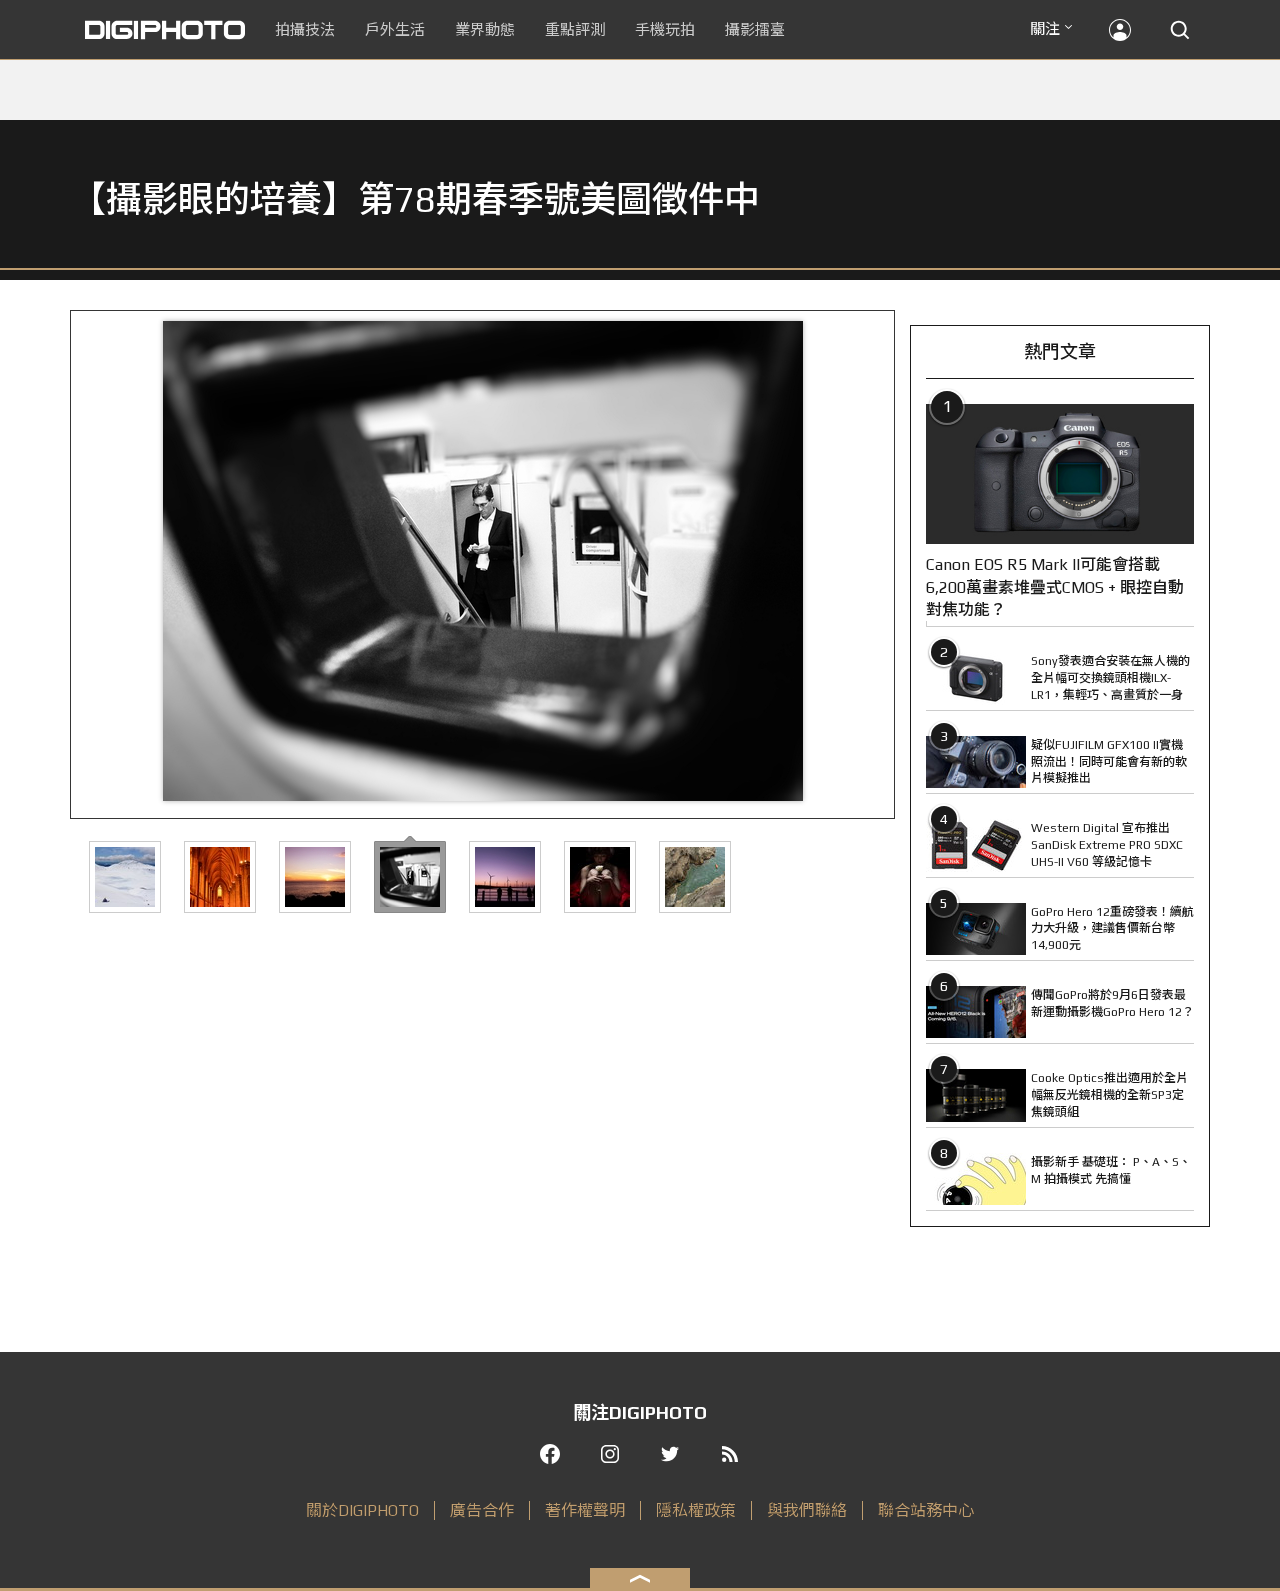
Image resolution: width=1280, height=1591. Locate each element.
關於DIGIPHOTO (362, 1510)
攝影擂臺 (755, 29)
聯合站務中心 (926, 1510)
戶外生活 (395, 29)
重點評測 (575, 29)
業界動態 (485, 29)
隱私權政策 (696, 1510)
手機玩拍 (665, 29)
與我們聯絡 (807, 1510)
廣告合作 (482, 1510)
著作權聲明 (585, 1510)
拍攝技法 (305, 29)
